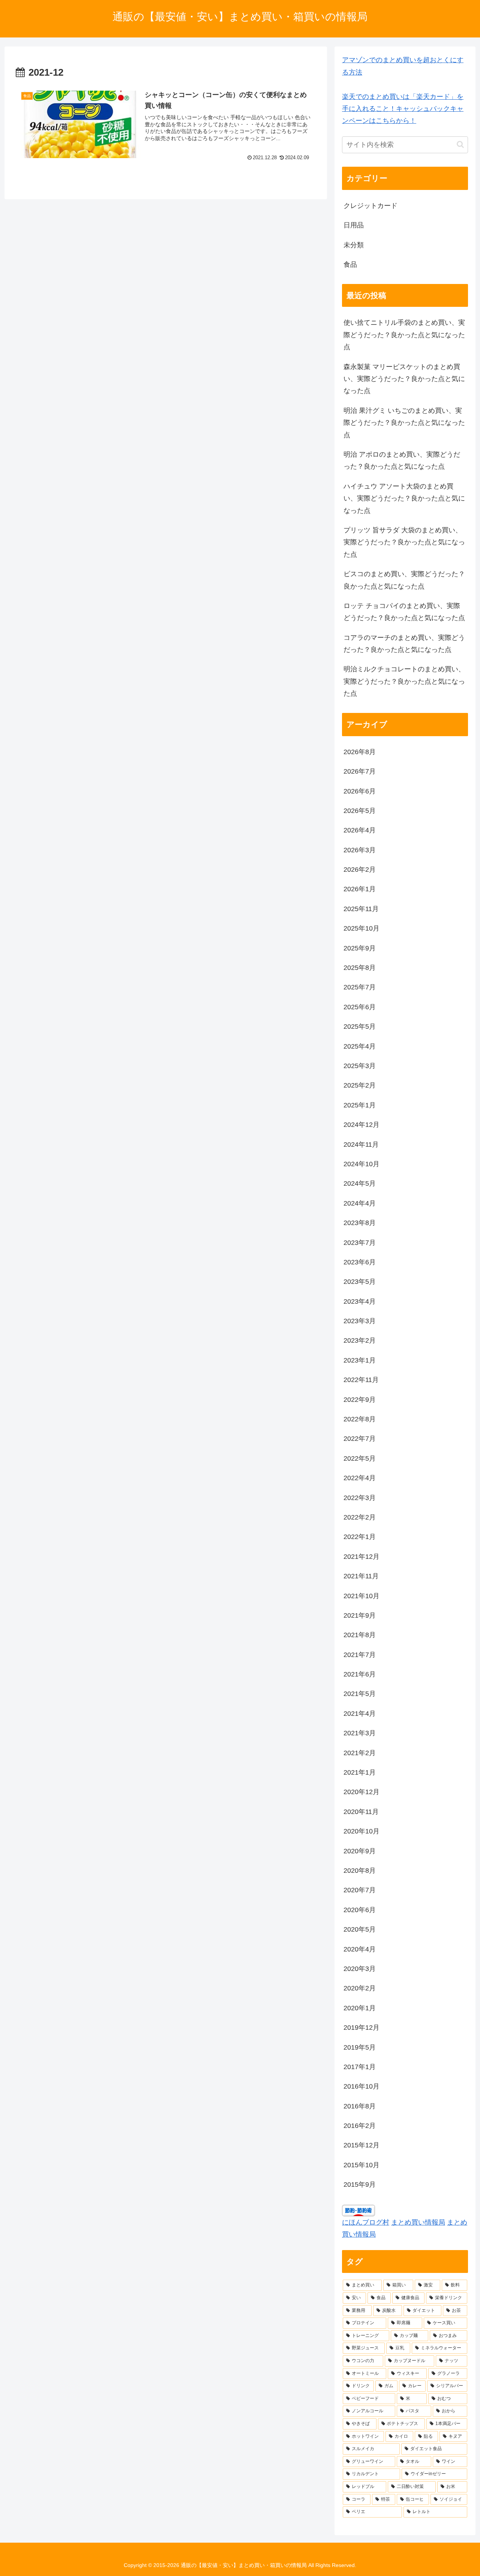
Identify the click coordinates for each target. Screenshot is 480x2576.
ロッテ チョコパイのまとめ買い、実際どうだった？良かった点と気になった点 (404, 612)
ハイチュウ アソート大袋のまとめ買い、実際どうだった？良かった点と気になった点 (404, 498)
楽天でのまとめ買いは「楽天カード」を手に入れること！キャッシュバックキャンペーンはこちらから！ (403, 109)
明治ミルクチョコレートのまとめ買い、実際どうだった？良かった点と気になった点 (404, 681)
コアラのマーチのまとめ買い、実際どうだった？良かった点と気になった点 (404, 644)
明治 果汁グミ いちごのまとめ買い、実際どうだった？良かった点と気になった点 (404, 423)
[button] (460, 144)
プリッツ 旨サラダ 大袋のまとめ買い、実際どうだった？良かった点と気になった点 (404, 542)
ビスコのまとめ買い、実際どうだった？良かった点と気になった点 (404, 580)
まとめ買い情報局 (418, 2222)
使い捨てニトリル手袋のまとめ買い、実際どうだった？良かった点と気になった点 (404, 335)
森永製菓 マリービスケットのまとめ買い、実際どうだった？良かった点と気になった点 (404, 379)
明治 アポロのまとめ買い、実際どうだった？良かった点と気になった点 (402, 460)
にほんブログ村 (366, 2222)
